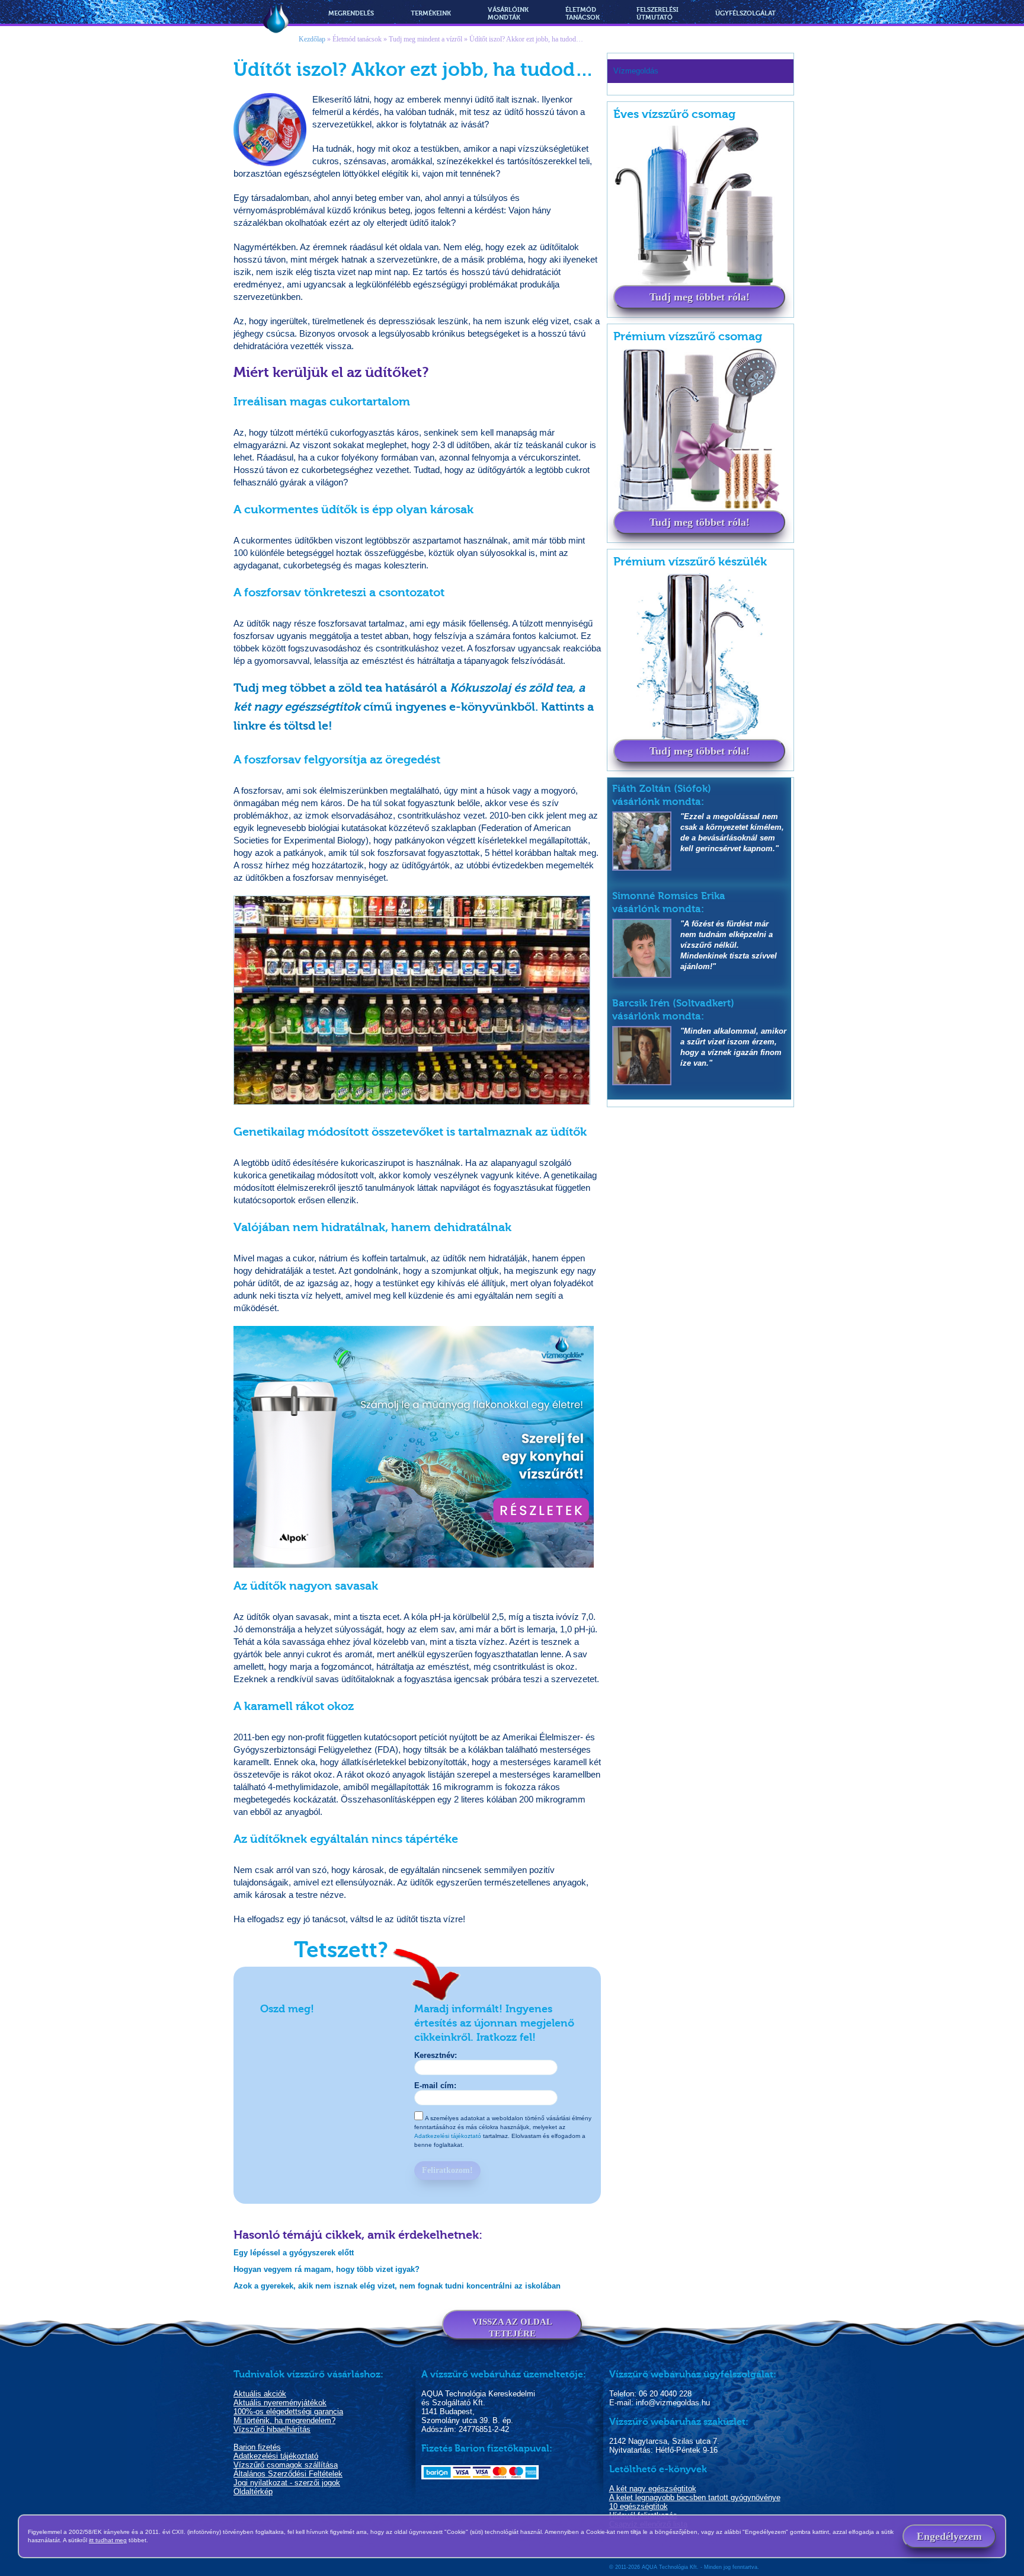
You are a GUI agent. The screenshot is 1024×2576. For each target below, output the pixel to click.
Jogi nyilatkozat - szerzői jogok (287, 2483)
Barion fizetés (257, 2447)
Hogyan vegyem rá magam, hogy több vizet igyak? (327, 2269)
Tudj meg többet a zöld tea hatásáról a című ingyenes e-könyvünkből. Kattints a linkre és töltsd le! (414, 707)
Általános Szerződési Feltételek (288, 2474)
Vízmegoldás (276, 20)
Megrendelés (351, 13)
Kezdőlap (312, 39)
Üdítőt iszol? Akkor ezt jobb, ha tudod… (526, 39)
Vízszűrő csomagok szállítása (286, 2465)
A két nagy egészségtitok (653, 2489)
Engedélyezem (949, 2536)
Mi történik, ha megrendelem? (284, 2420)
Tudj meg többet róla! (700, 297)
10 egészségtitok (639, 2506)
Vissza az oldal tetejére (512, 2328)
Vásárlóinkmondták (508, 14)
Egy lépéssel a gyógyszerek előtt (294, 2253)
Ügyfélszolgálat (745, 13)
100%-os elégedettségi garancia (288, 2412)
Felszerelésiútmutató (657, 14)
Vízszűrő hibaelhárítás (272, 2429)
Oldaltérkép (253, 2492)
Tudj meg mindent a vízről (425, 39)
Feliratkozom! (447, 2170)
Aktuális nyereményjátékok (280, 2403)
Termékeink (431, 13)
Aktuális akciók (260, 2394)
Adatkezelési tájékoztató (448, 2136)
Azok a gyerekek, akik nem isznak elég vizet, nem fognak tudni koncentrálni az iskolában (397, 2286)
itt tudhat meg (108, 2540)
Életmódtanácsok (583, 14)
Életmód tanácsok (357, 39)
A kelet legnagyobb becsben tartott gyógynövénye (695, 2497)
